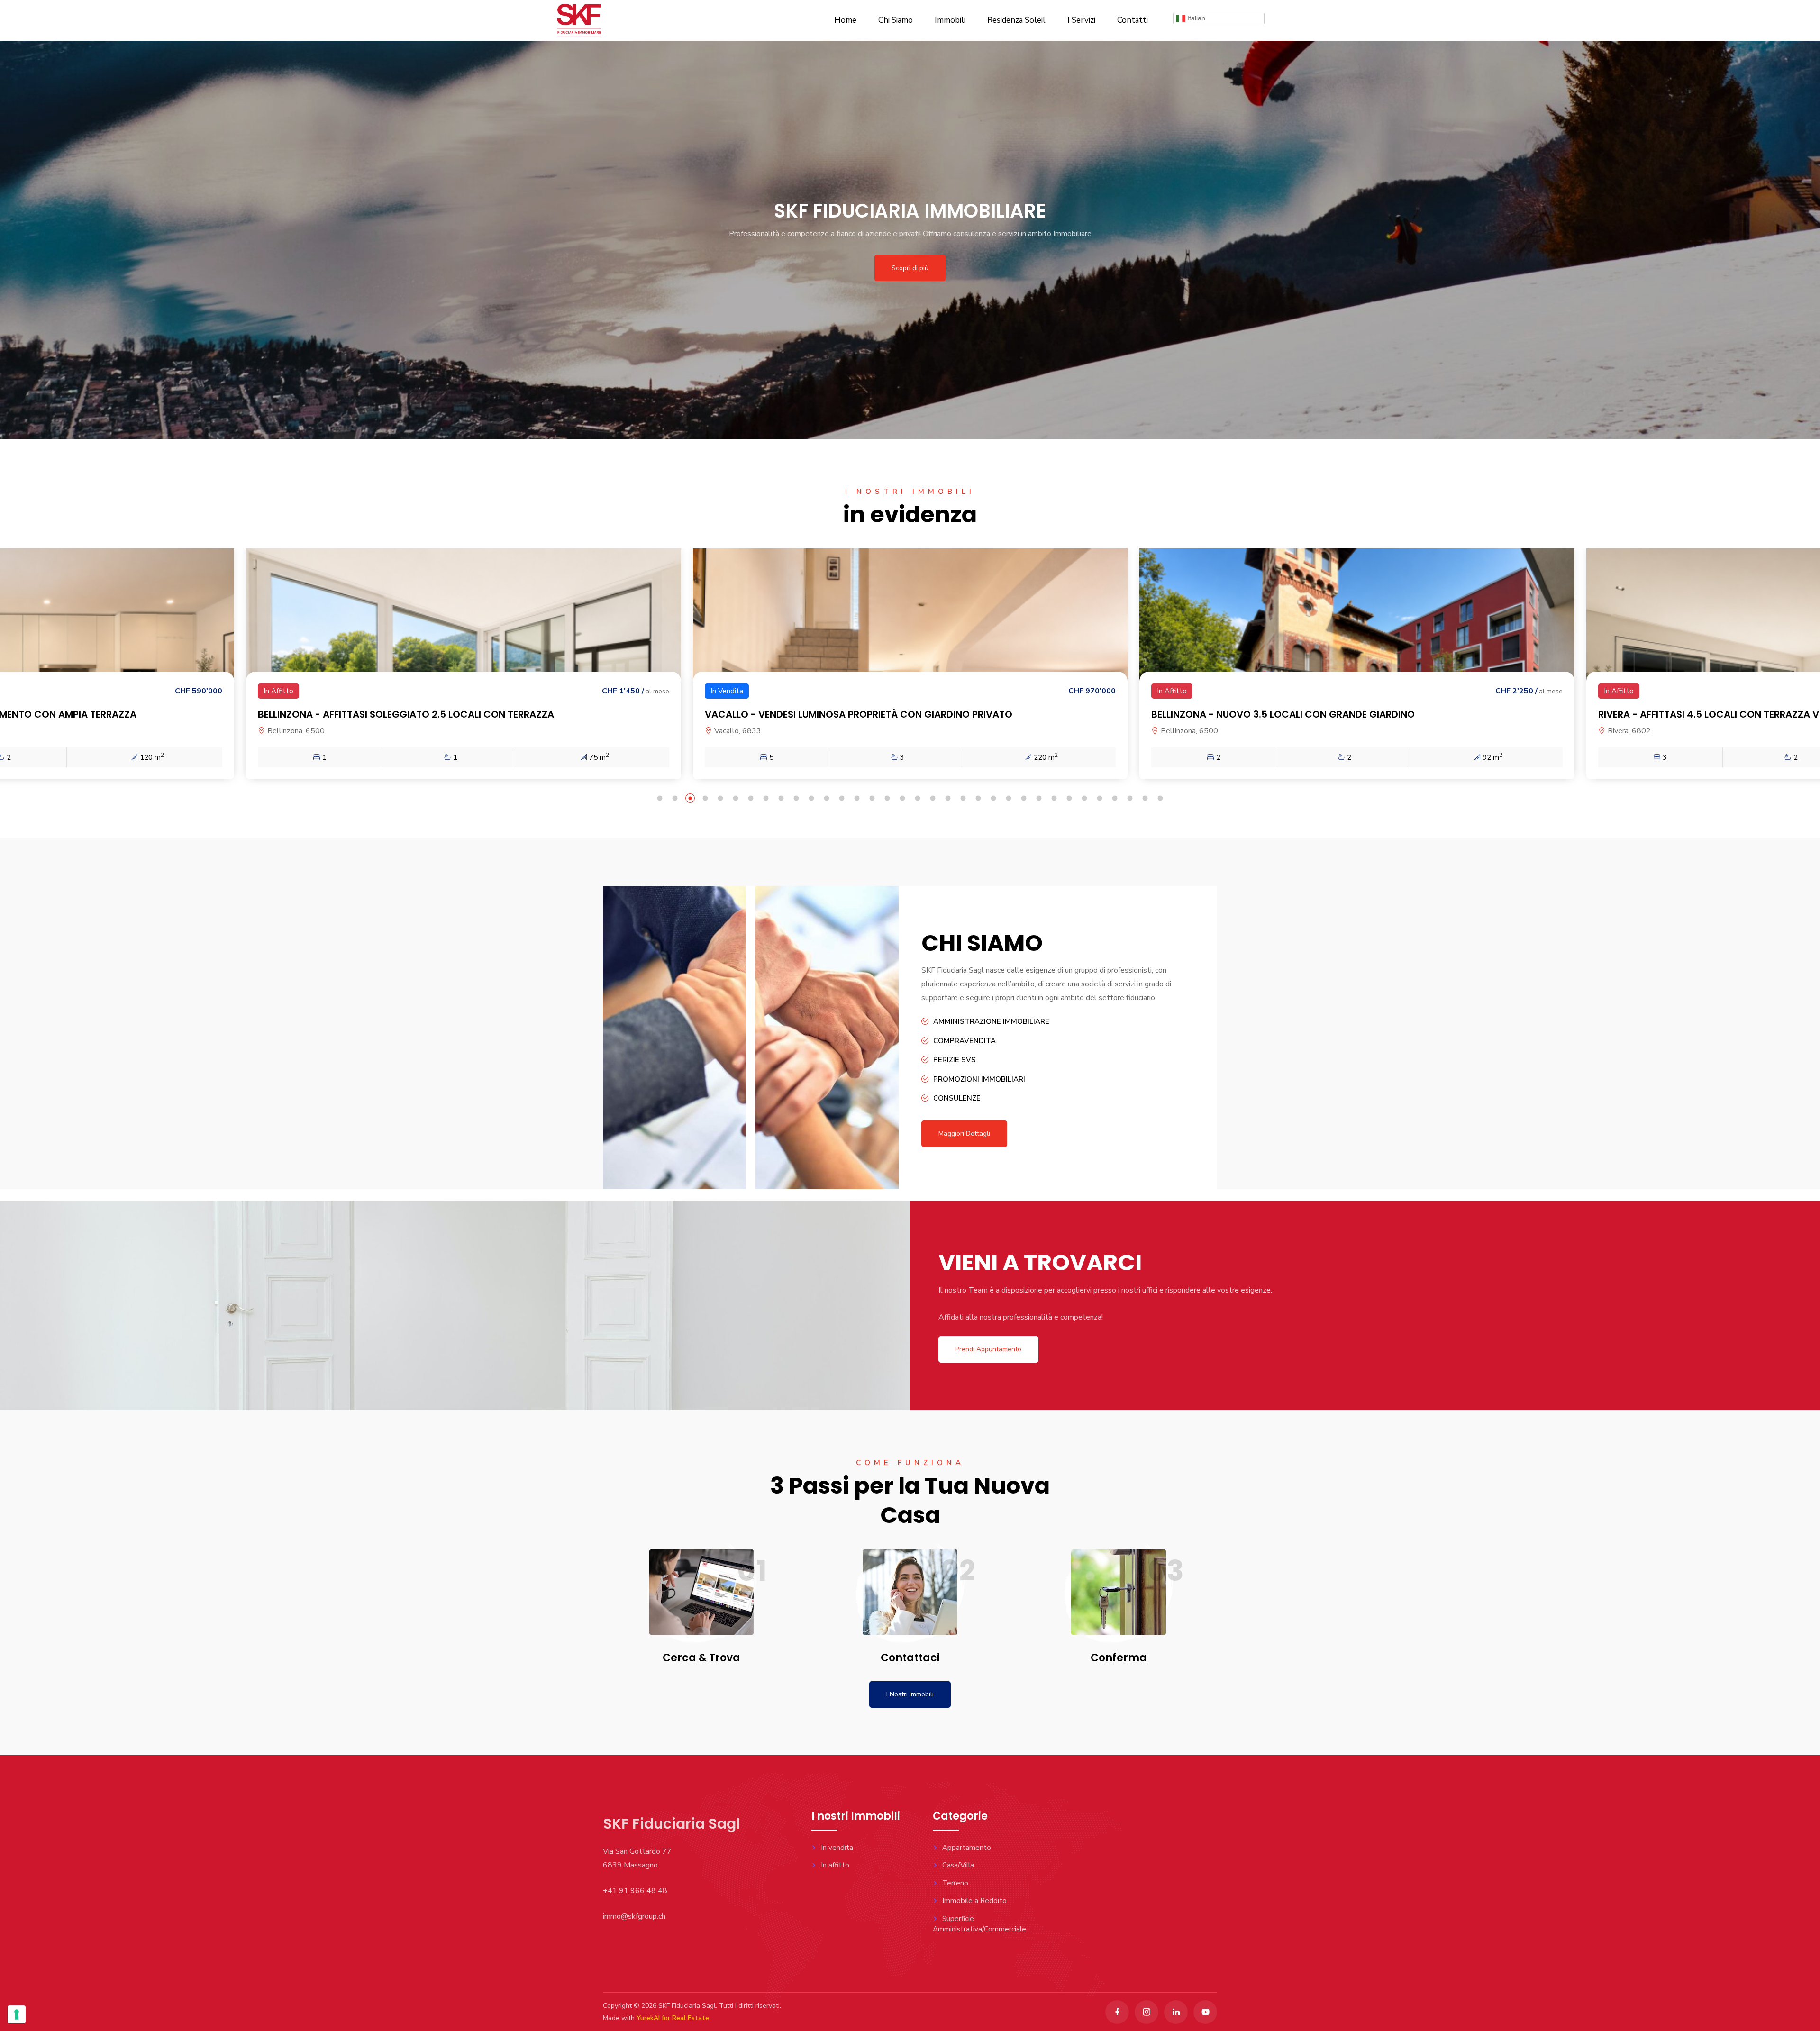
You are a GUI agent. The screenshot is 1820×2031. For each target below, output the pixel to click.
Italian (1195, 18)
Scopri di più (910, 268)
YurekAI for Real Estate (673, 2018)
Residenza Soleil (1016, 20)
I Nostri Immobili (910, 1694)
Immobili (950, 20)
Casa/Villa (958, 1865)
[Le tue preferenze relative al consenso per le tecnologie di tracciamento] (17, 2014)
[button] (660, 800)
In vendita (837, 1848)
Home (845, 20)
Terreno (955, 1883)
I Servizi (1081, 20)
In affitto (835, 1865)
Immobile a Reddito (974, 1901)
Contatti (1133, 20)
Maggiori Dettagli (964, 1134)
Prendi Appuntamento (988, 1349)
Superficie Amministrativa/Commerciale (979, 1924)
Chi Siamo (896, 20)
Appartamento (967, 1848)
